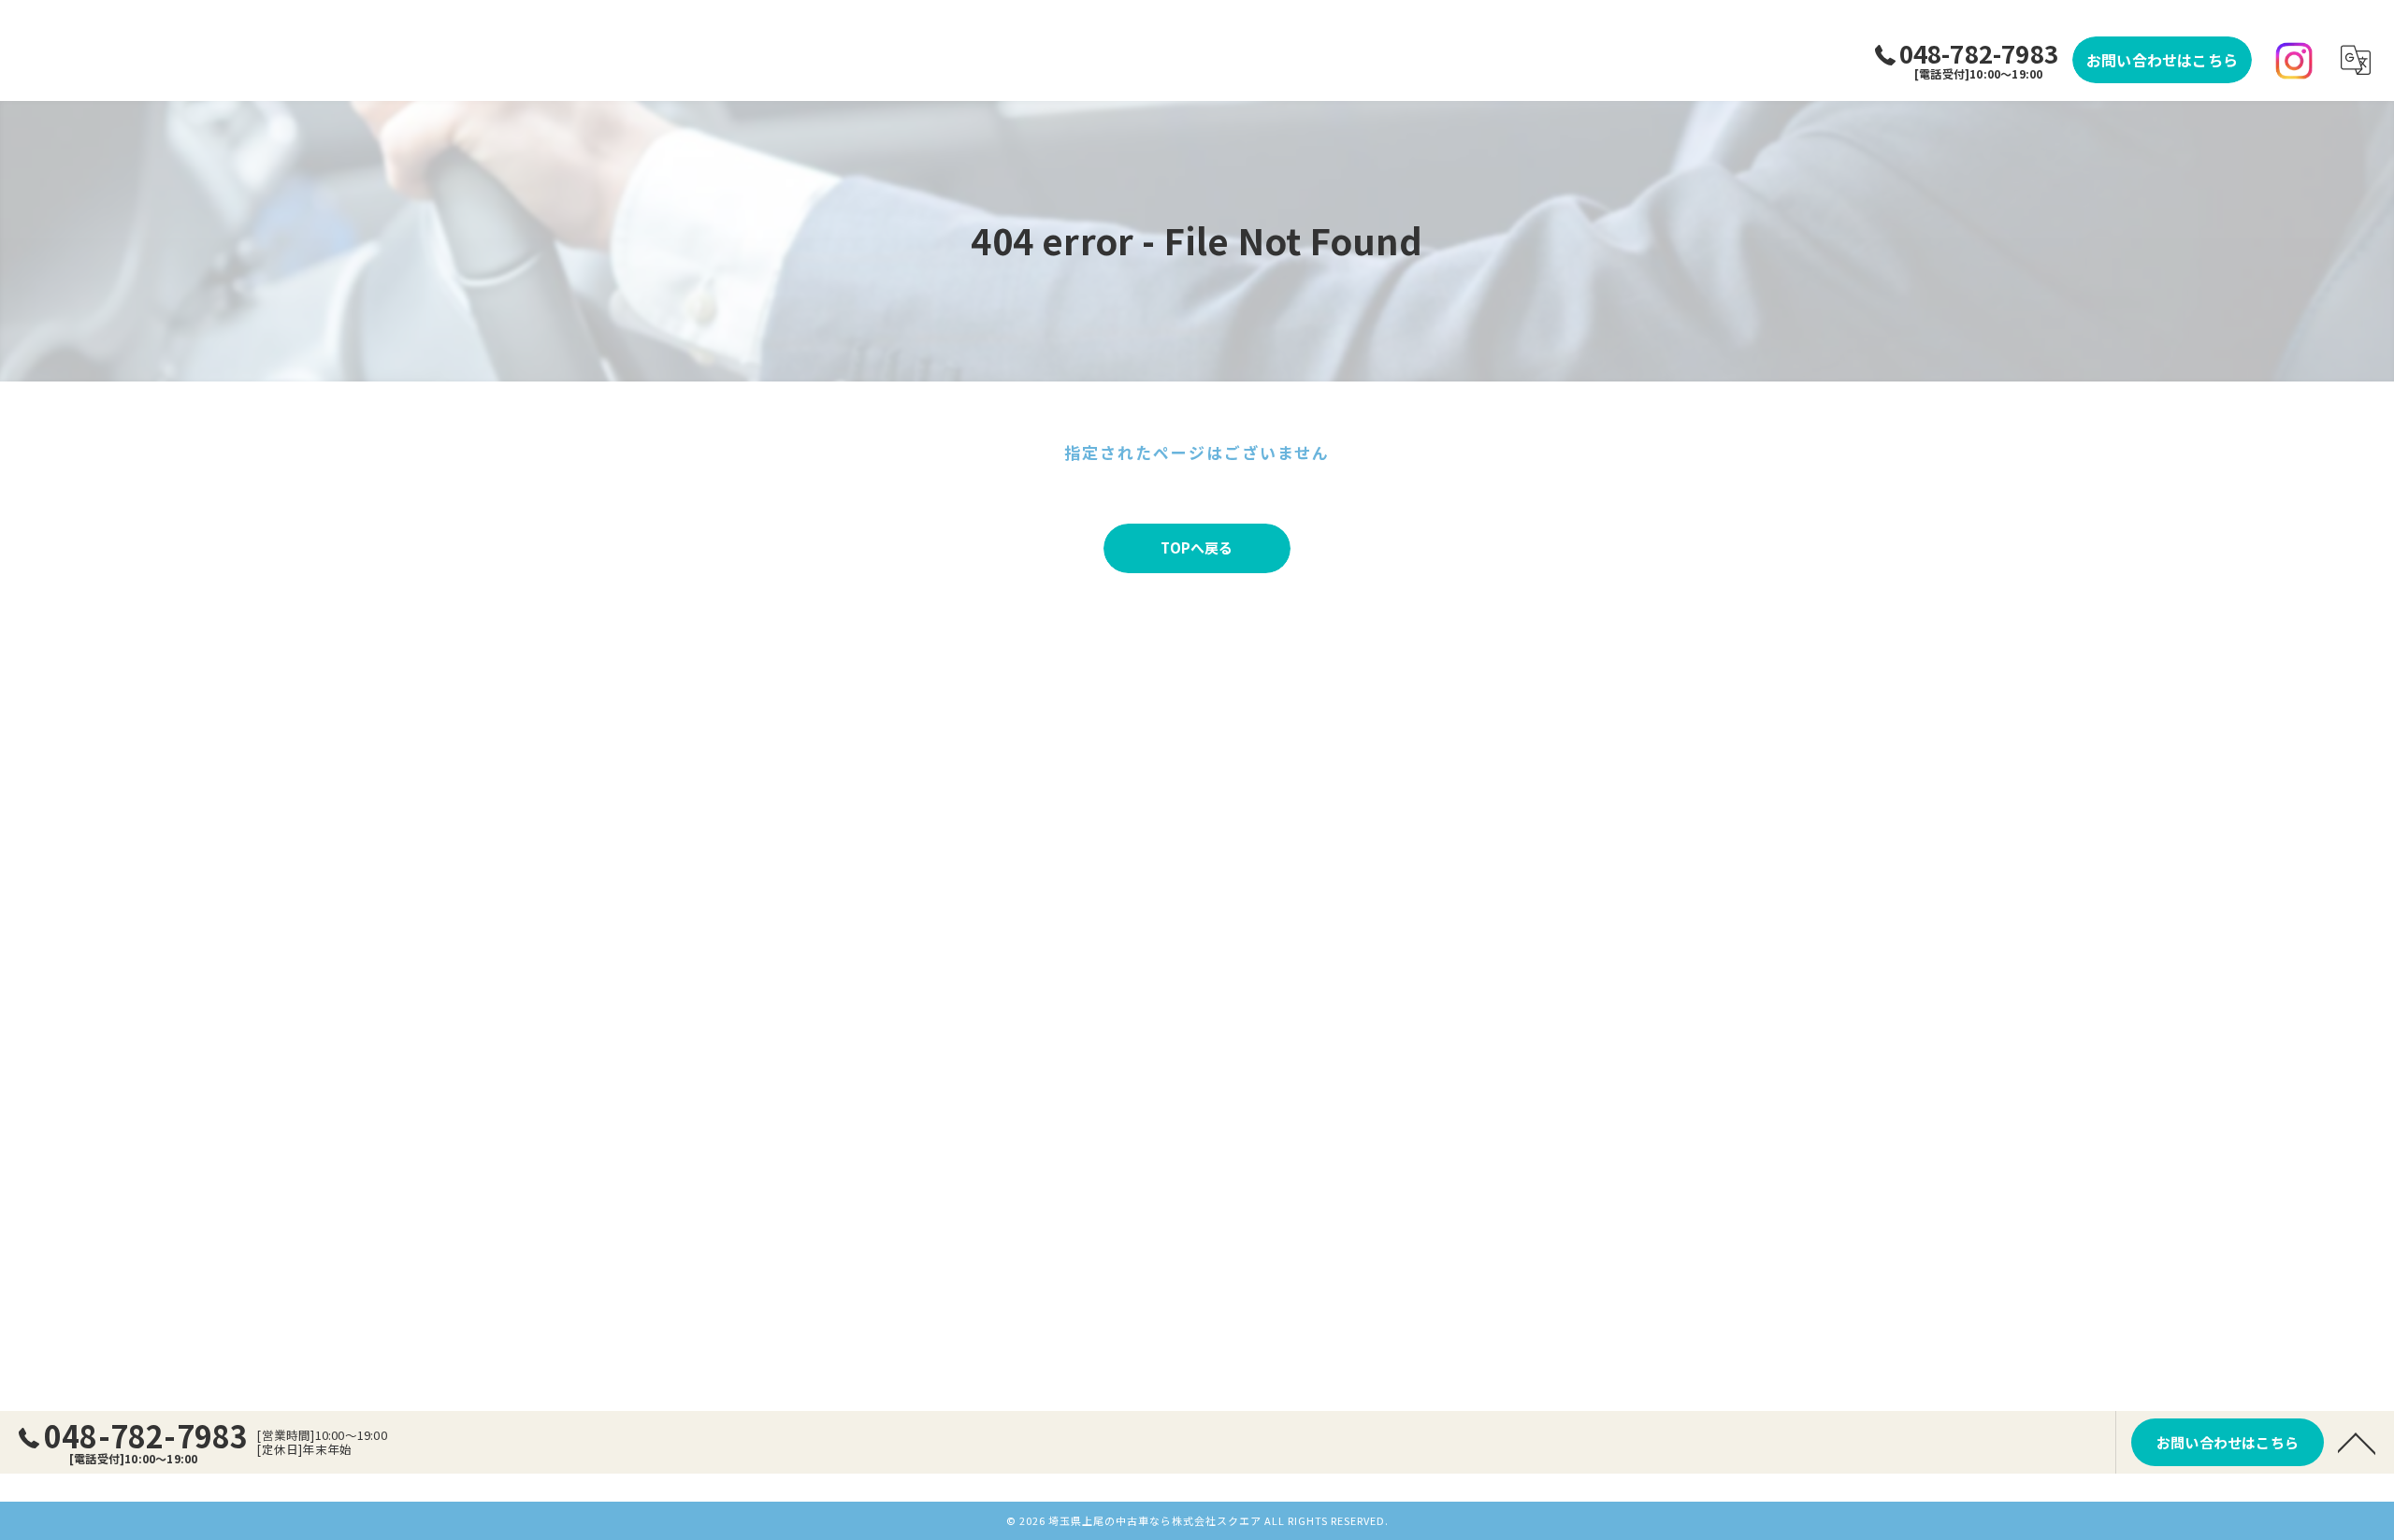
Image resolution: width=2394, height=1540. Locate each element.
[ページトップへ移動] (2357, 1442)
